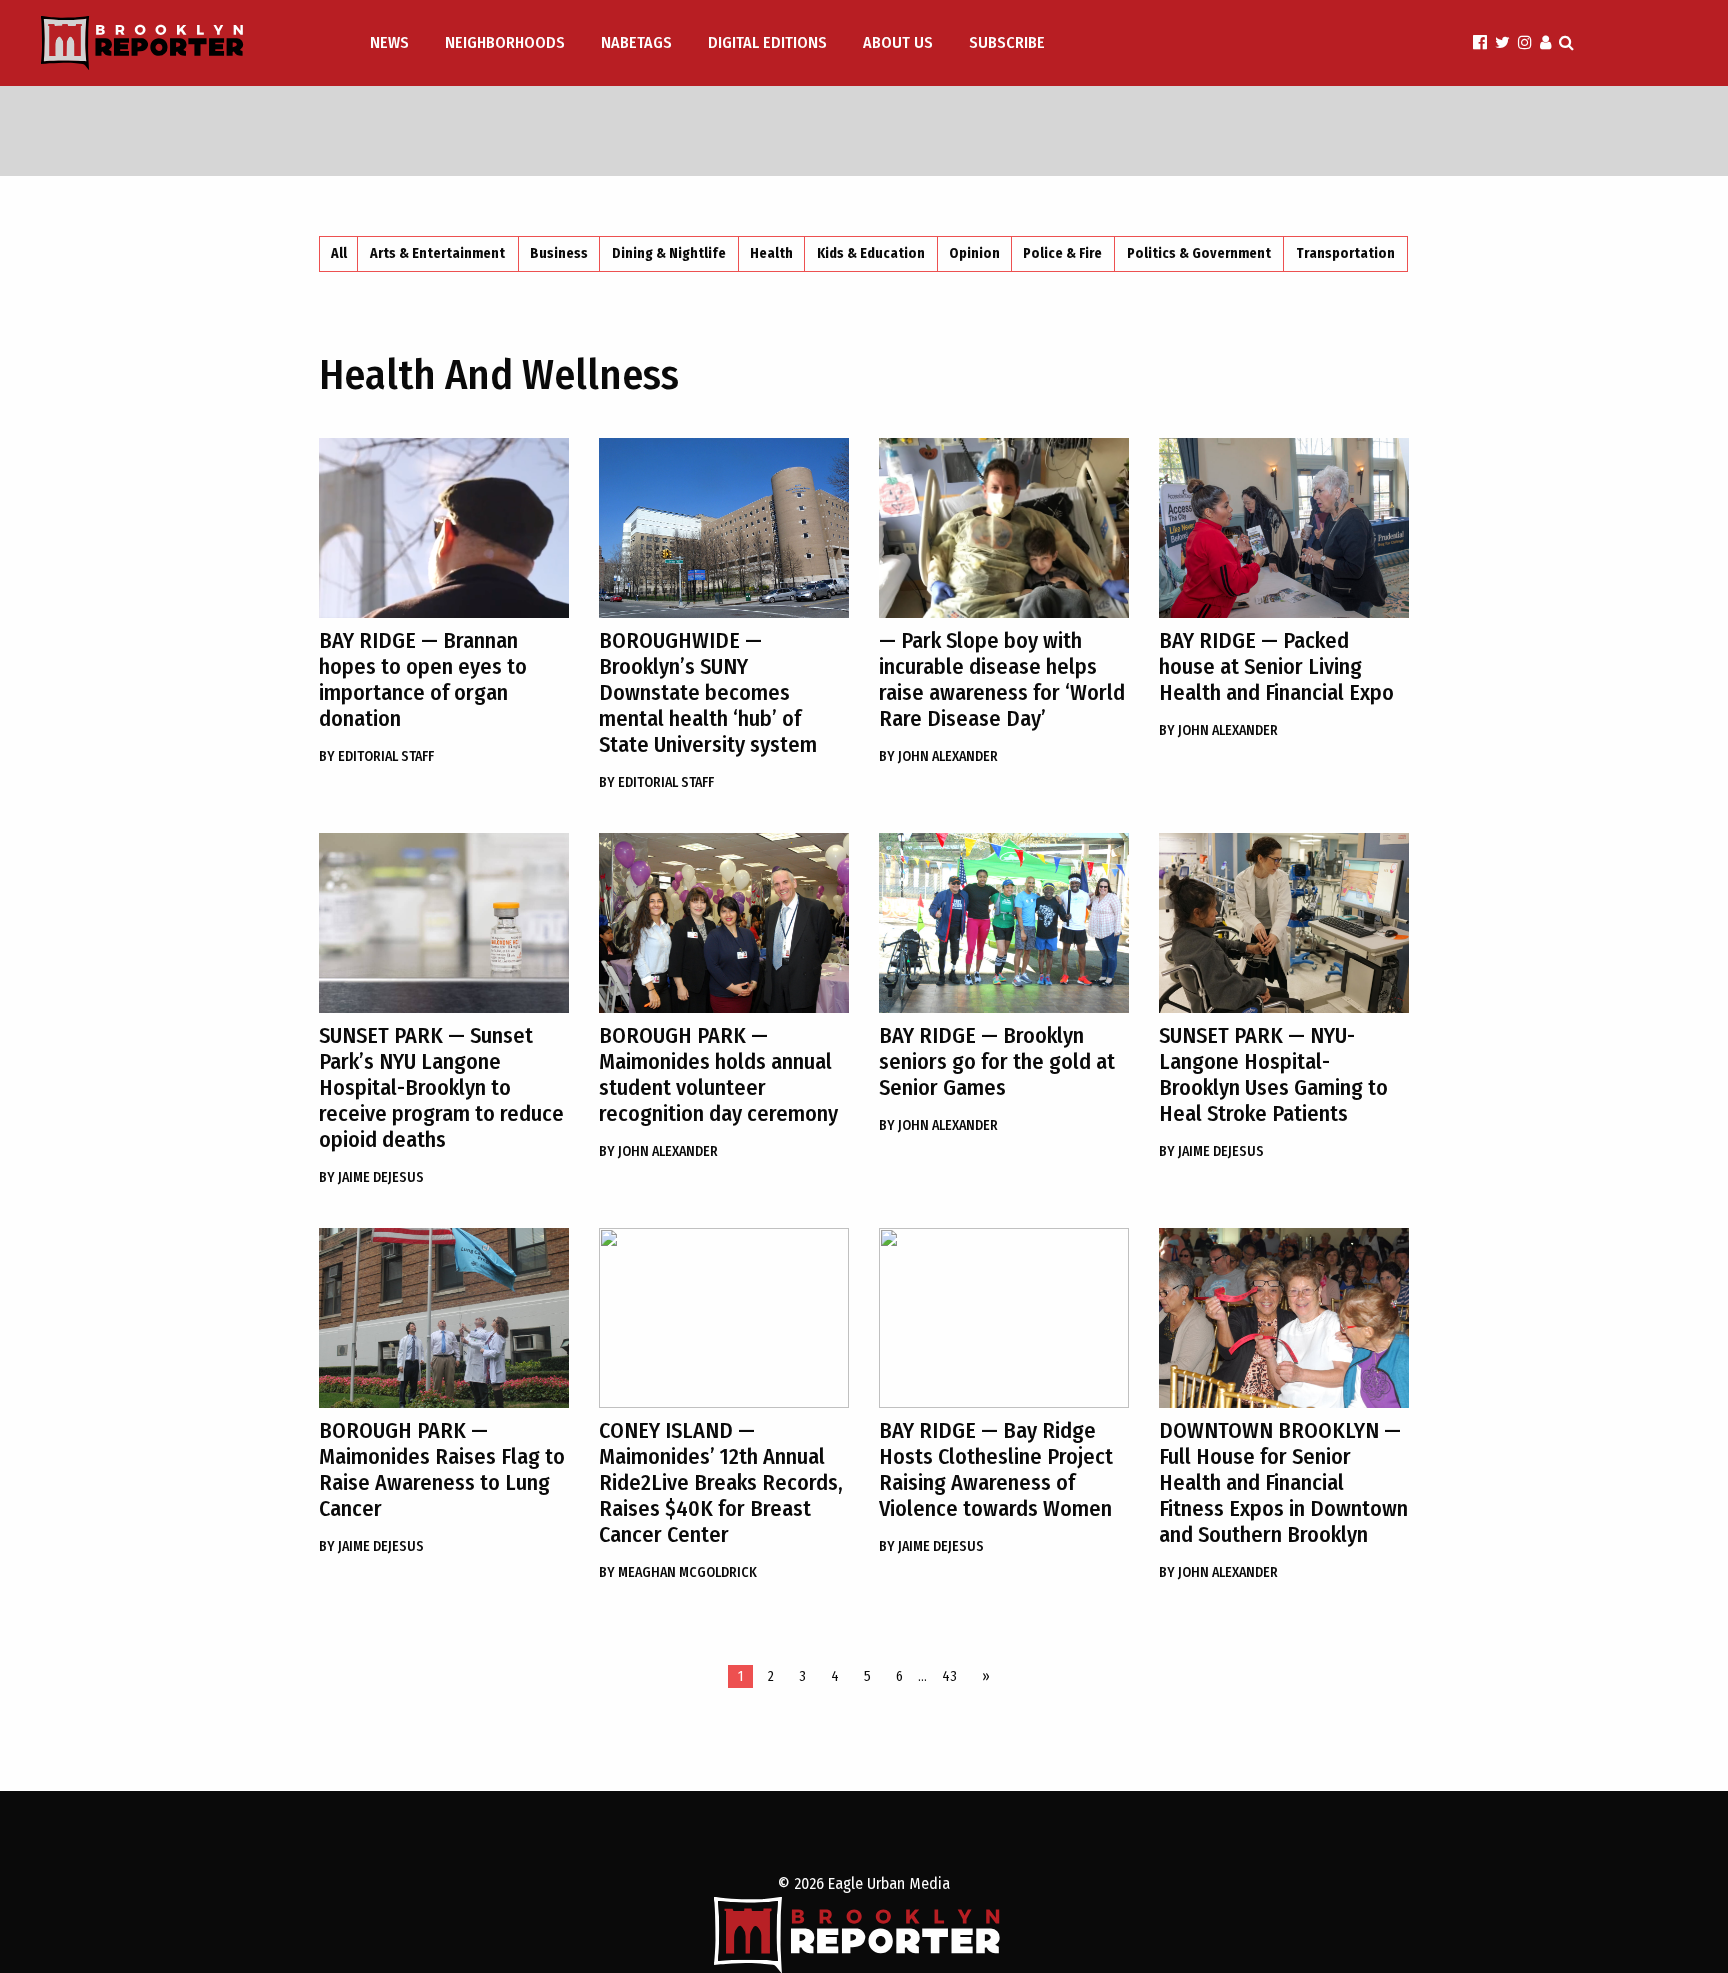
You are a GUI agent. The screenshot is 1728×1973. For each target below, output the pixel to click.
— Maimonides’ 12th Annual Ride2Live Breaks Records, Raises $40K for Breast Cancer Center (721, 1482)
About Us (898, 42)
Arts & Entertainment (437, 253)
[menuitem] (391, 43)
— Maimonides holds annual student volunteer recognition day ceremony (718, 1074)
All (339, 253)
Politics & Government (1199, 253)
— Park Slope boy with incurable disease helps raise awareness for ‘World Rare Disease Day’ (1002, 679)
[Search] (1566, 42)
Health (771, 253)
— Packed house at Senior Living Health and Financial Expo (1276, 666)
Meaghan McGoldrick (678, 1572)
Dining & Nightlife (669, 253)
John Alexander (938, 756)
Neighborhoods (505, 42)
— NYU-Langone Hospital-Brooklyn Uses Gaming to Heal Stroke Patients (1273, 1074)
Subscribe (1007, 42)
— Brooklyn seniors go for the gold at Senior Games (997, 1061)
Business (559, 253)
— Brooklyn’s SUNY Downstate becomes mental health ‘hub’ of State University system (708, 692)
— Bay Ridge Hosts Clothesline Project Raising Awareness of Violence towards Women (996, 1469)
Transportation (1345, 253)
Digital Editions (767, 42)
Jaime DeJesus (371, 1177)
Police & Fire (1062, 253)
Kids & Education (871, 253)
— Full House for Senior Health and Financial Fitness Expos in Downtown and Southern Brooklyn (1283, 1482)
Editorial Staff (376, 756)
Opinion (974, 253)
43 (949, 1676)
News (389, 42)
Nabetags (636, 42)
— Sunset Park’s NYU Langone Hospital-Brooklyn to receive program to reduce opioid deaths (441, 1087)
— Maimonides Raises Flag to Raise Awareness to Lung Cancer (442, 1469)
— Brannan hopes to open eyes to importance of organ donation (423, 679)
